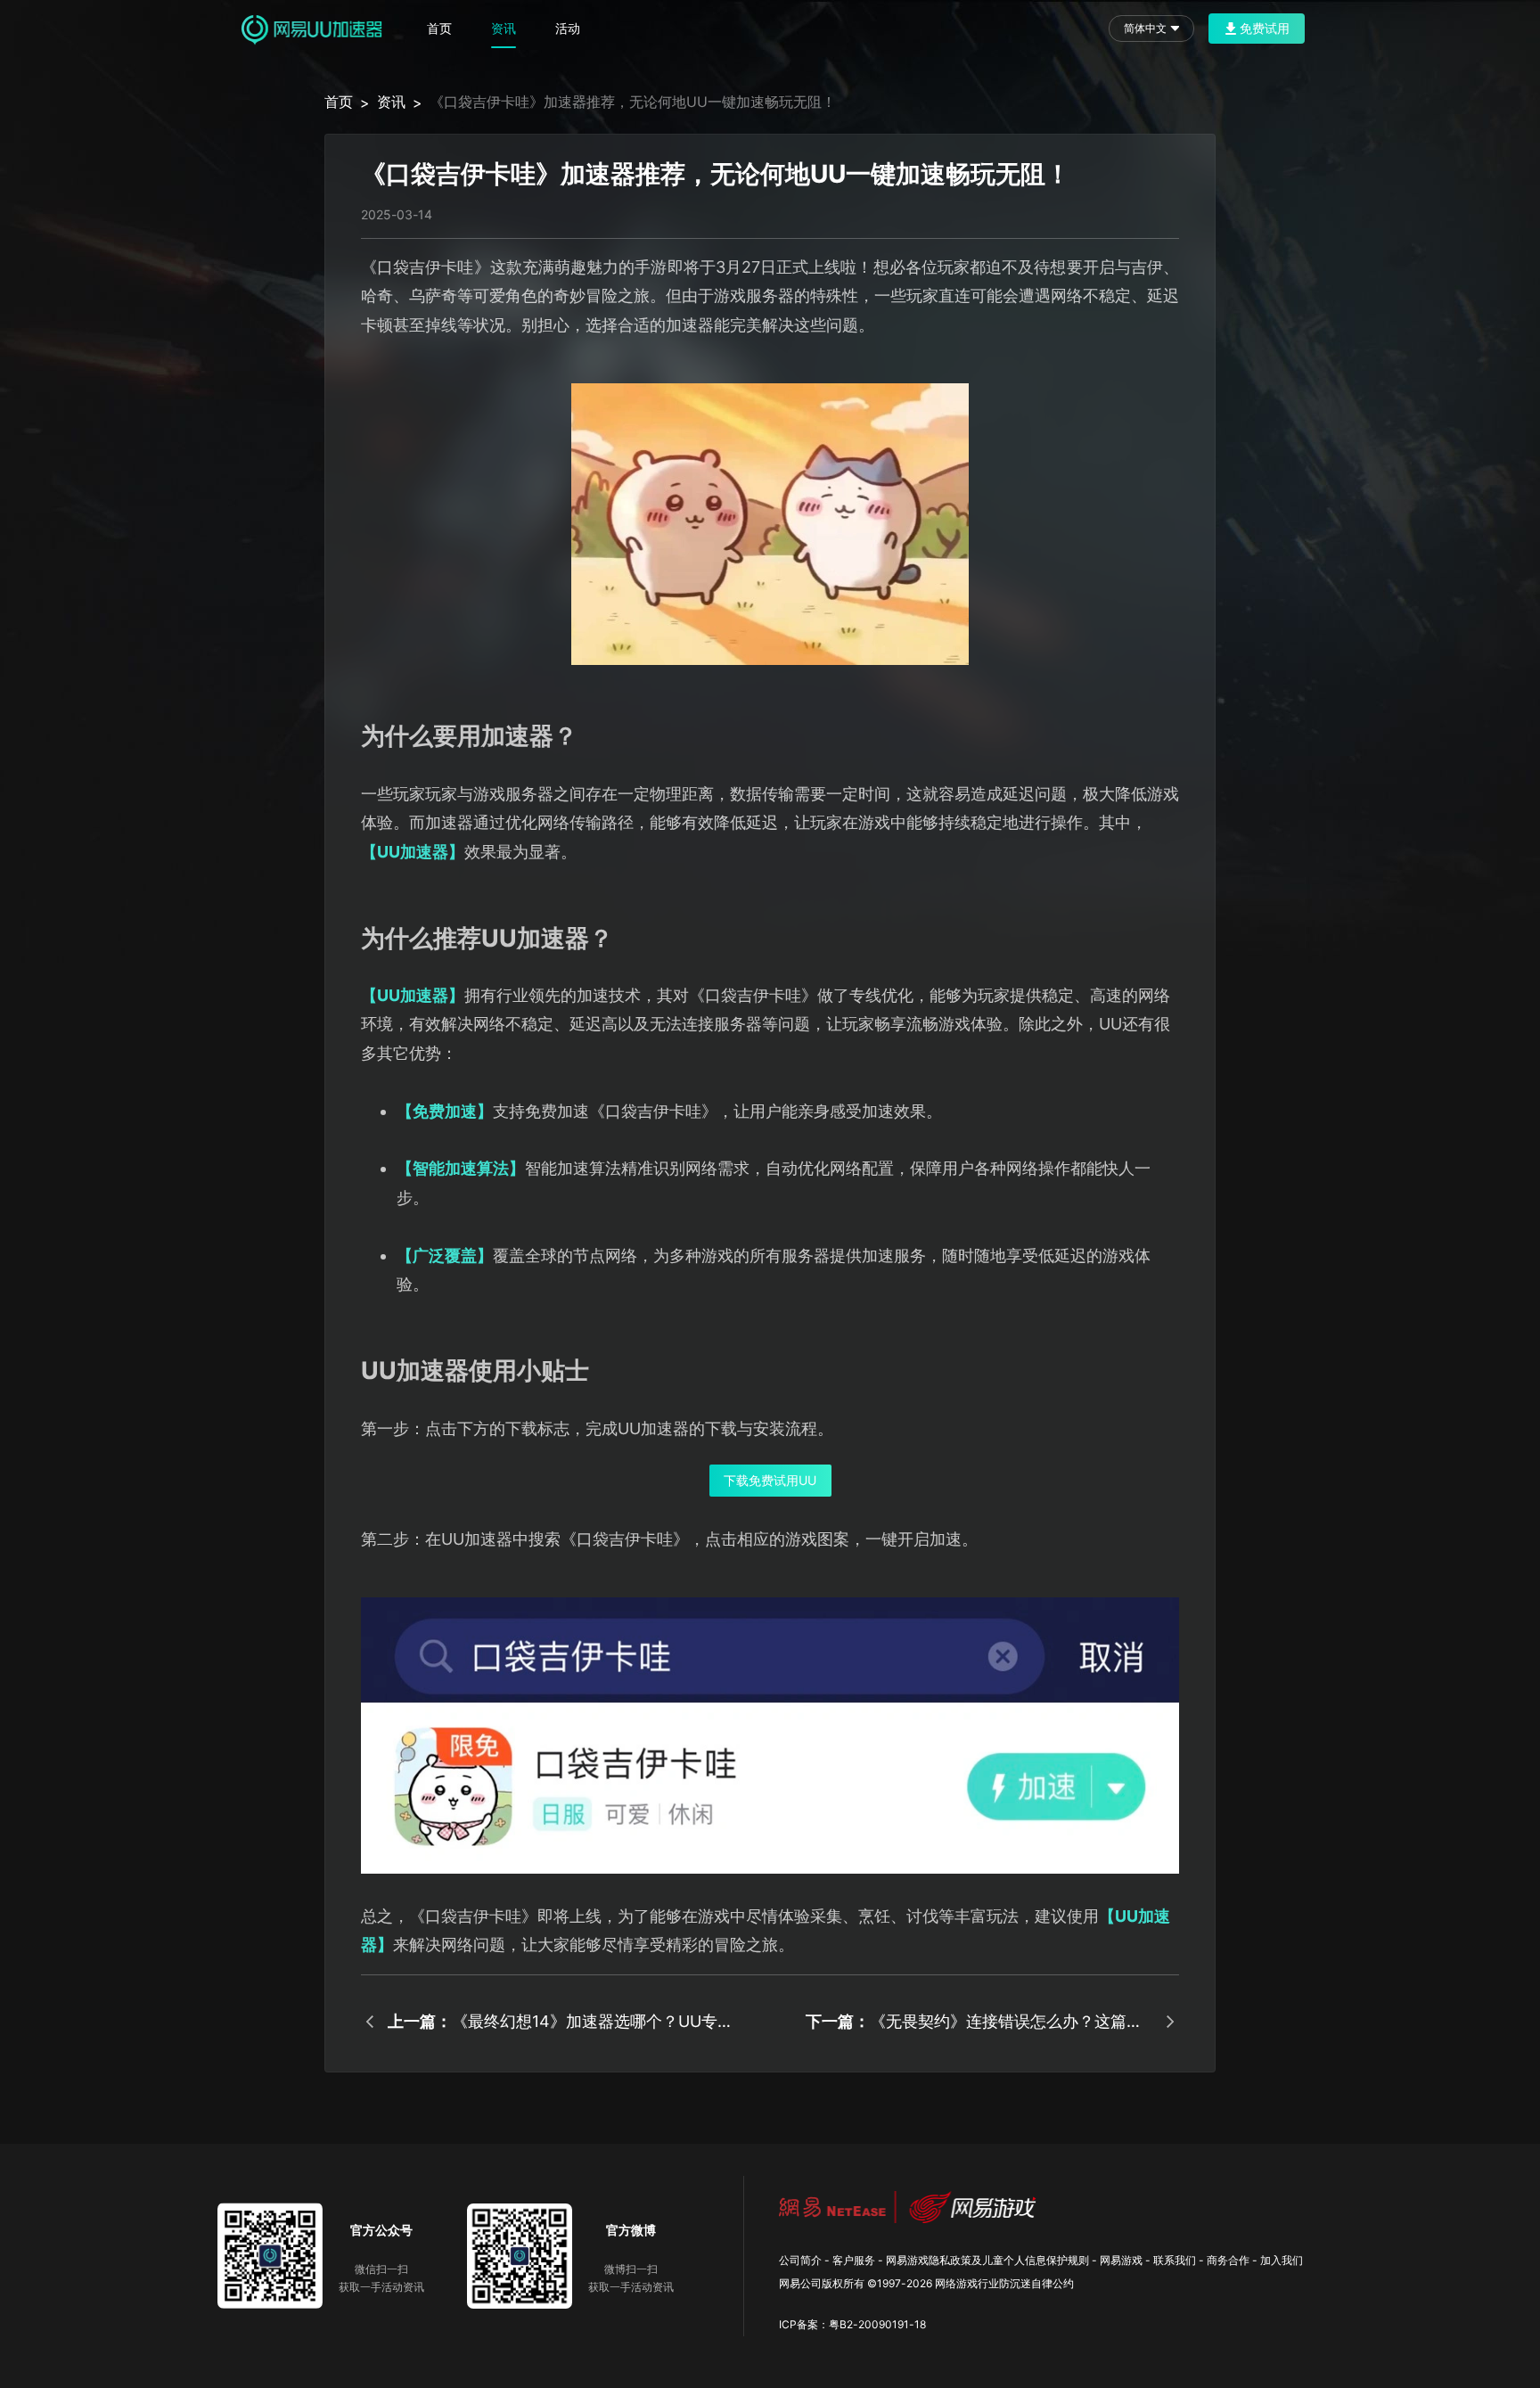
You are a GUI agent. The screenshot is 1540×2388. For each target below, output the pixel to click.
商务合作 (1228, 2260)
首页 (439, 28)
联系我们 (1175, 2260)
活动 (568, 28)
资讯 (504, 28)
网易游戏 (1121, 2260)
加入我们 (1282, 2260)
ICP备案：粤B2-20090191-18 (852, 2324)
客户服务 (854, 2260)
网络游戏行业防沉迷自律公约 (1004, 2283)
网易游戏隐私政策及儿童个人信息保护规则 (987, 2260)
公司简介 (800, 2260)
